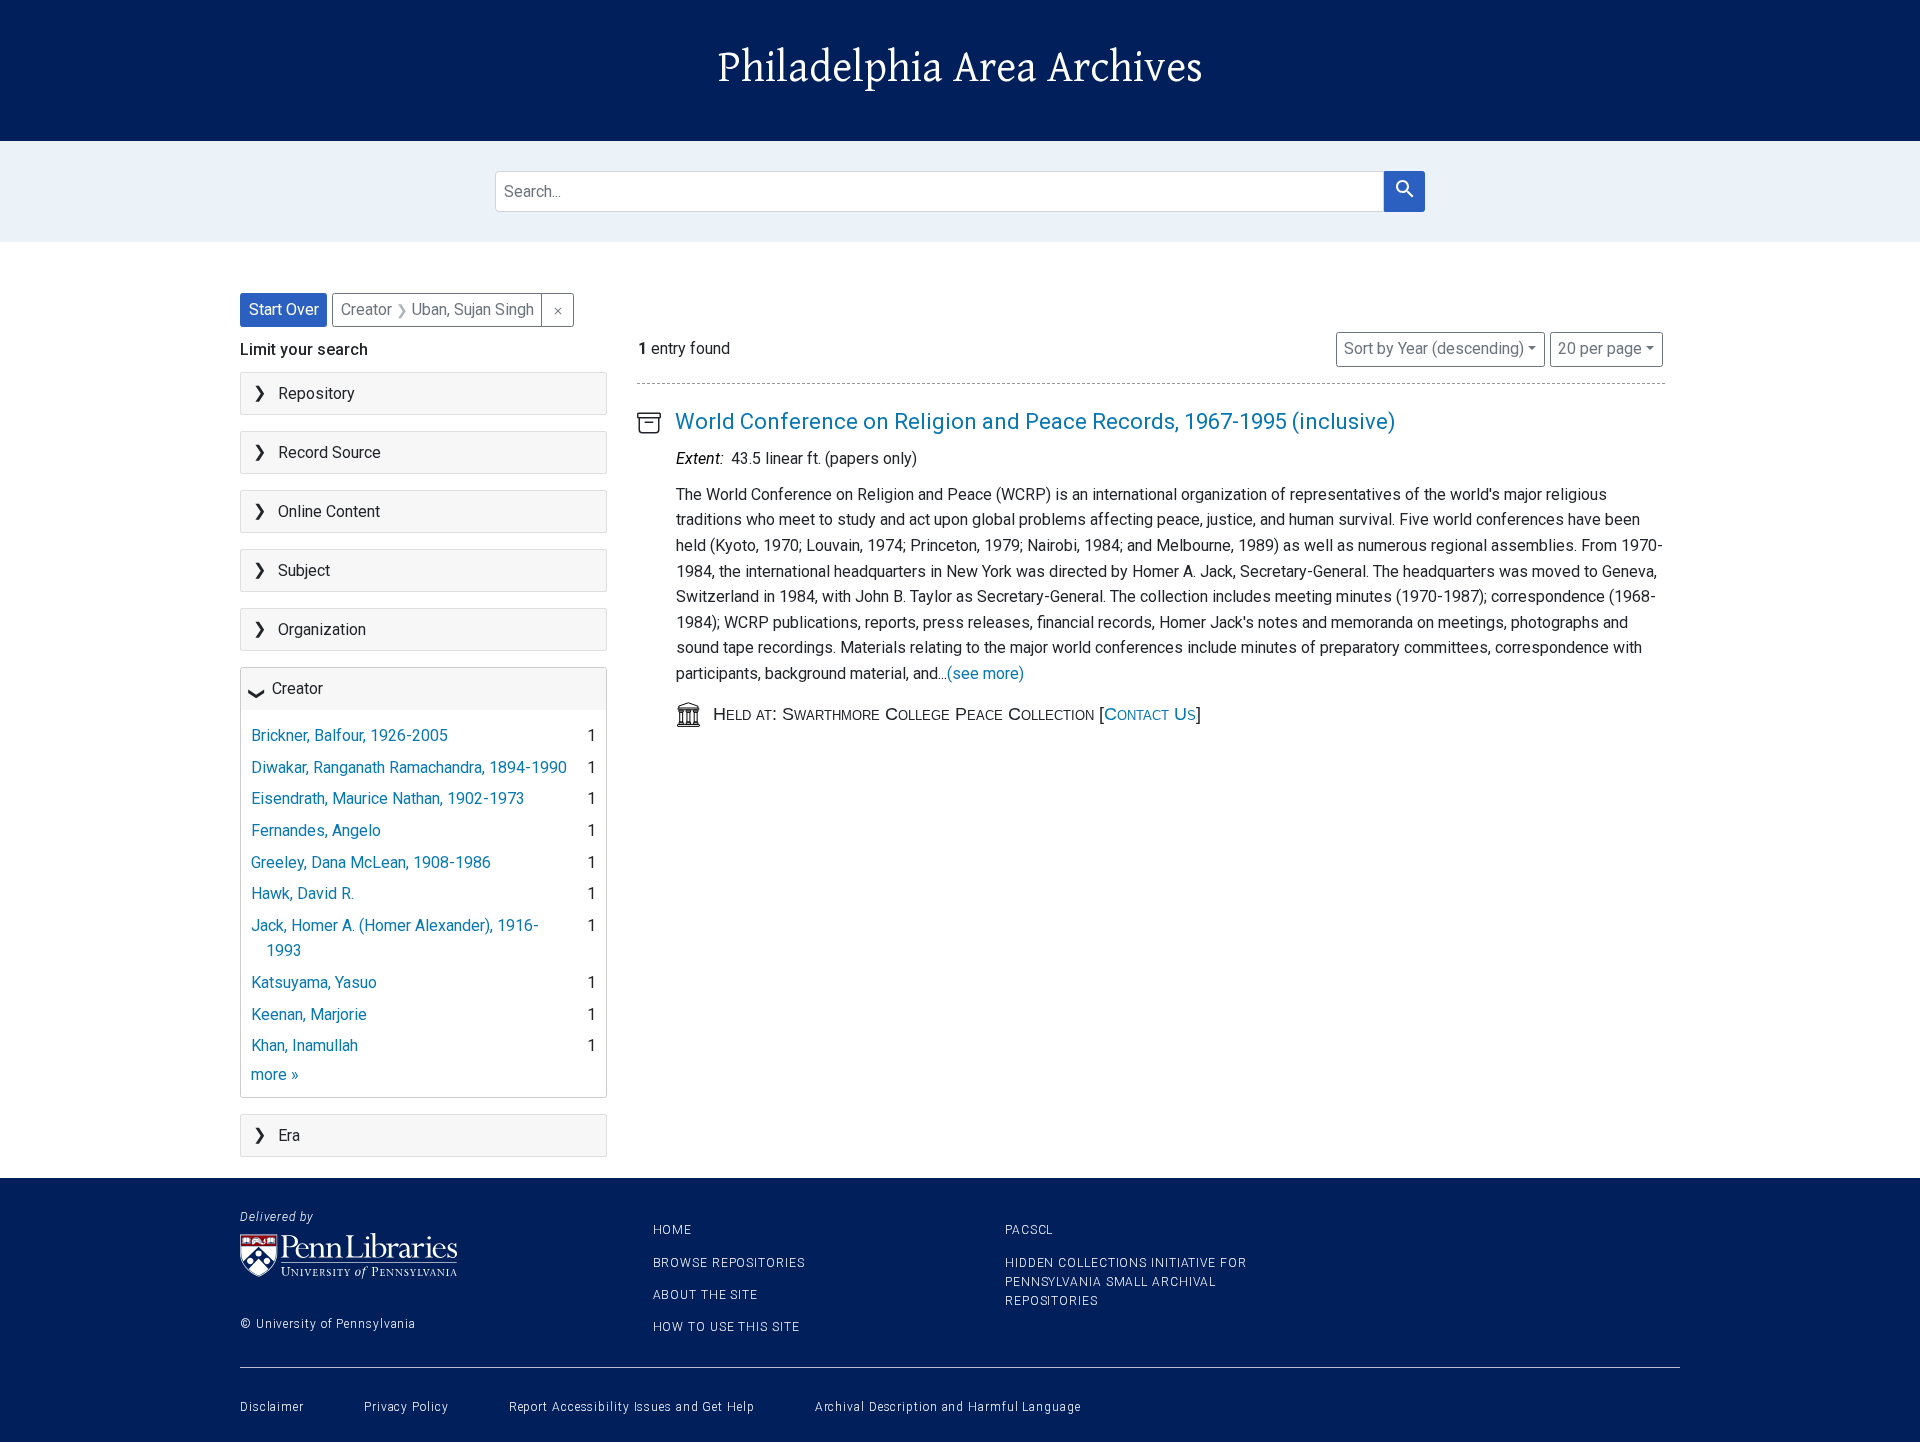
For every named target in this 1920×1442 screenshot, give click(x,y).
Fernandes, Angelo (316, 830)
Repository (316, 393)
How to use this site (726, 1327)
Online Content (329, 511)
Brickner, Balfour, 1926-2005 (349, 735)
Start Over (284, 309)
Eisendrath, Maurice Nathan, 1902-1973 (388, 798)
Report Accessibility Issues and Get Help (632, 1407)
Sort (1434, 348)
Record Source (329, 452)
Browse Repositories (729, 1263)
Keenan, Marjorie (309, 1014)
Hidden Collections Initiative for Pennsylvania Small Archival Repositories (1126, 1282)
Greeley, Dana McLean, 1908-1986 (371, 862)
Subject (304, 570)
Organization (322, 629)
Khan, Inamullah (304, 1045)
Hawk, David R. (302, 893)
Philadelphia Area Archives (960, 68)
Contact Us (1150, 714)
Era (289, 1135)
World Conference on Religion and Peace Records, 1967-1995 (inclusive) (1035, 421)
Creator (297, 688)
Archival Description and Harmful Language (948, 1407)
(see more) (985, 673)
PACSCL (1029, 1230)
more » (275, 1074)
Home (673, 1230)
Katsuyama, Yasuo (314, 982)
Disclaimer (272, 1407)
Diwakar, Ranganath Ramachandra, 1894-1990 (409, 767)
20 (1600, 348)
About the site (706, 1295)
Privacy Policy (406, 1407)
